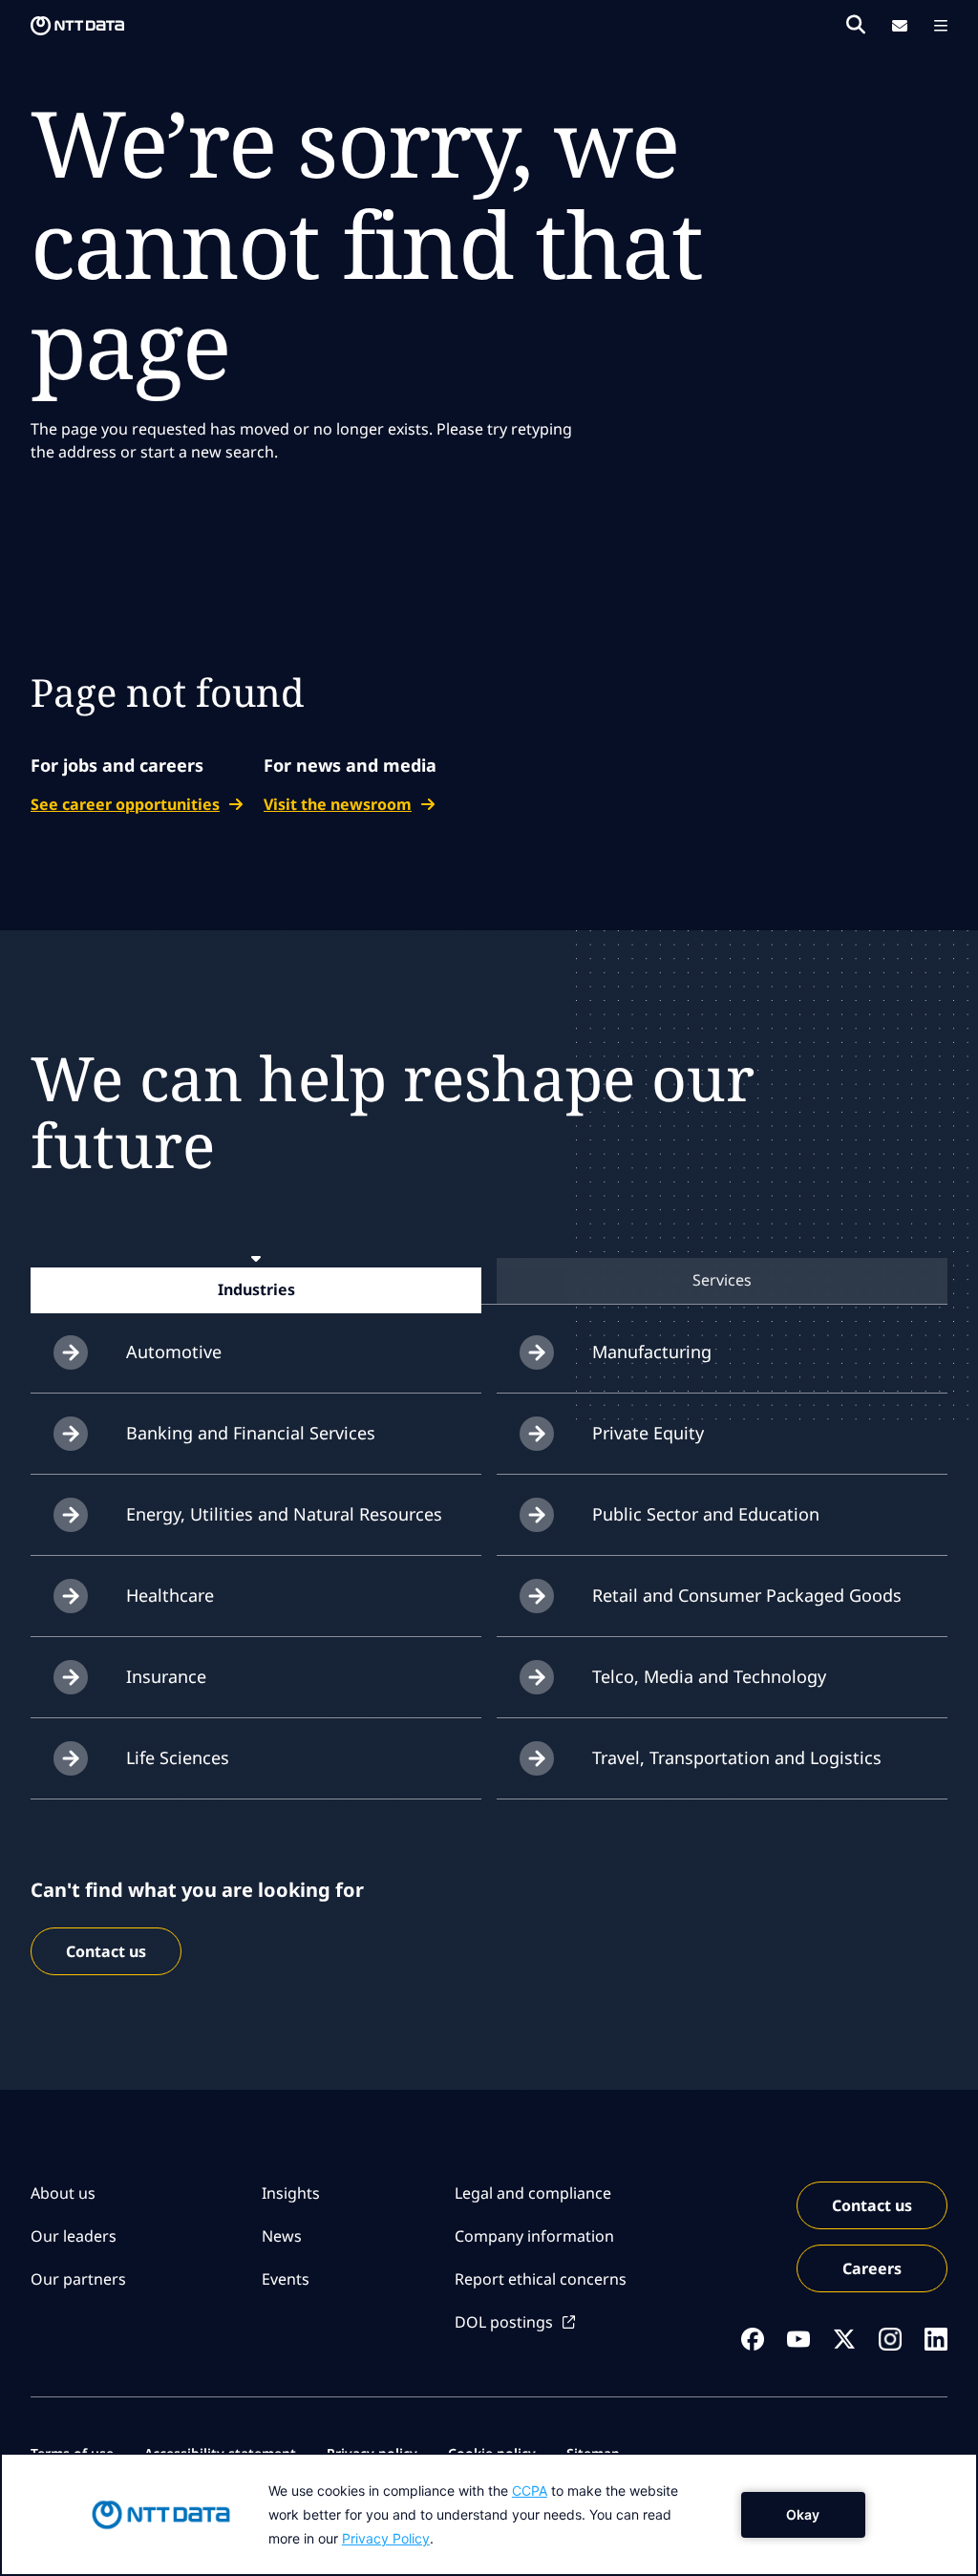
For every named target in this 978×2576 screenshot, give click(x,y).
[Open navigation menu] (941, 26)
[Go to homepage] (77, 26)
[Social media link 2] (798, 2339)
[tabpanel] (489, 1556)
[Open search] (856, 25)
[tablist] (489, 1280)
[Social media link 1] (753, 2339)
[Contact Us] (900, 26)
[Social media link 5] (936, 2339)
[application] (489, 2514)
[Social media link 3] (844, 2339)
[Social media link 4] (890, 2339)
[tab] (256, 1289)
